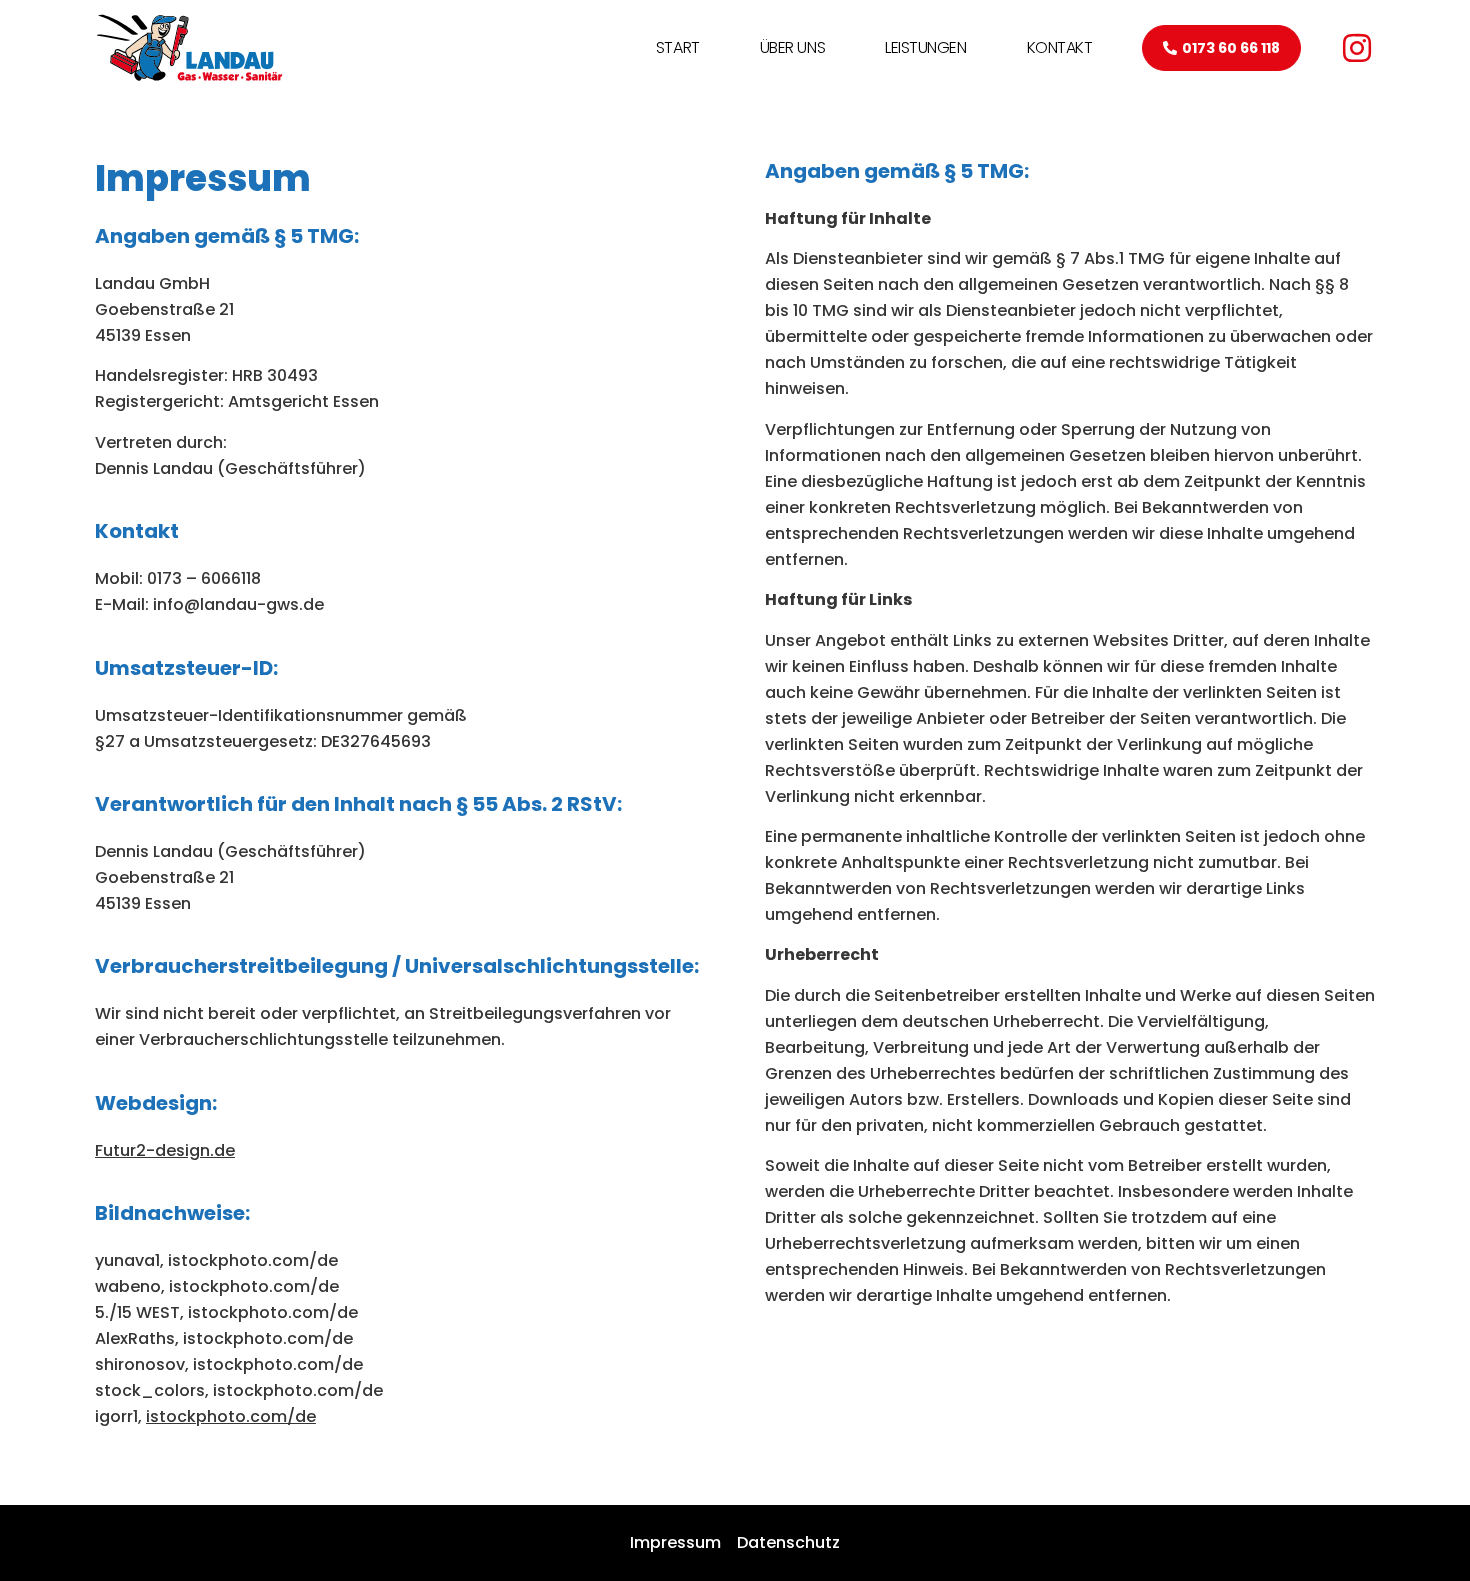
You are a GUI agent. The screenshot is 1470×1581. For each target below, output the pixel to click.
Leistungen (926, 47)
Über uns (792, 47)
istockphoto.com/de (231, 1416)
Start (678, 47)
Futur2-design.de (165, 1150)
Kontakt (1060, 47)
